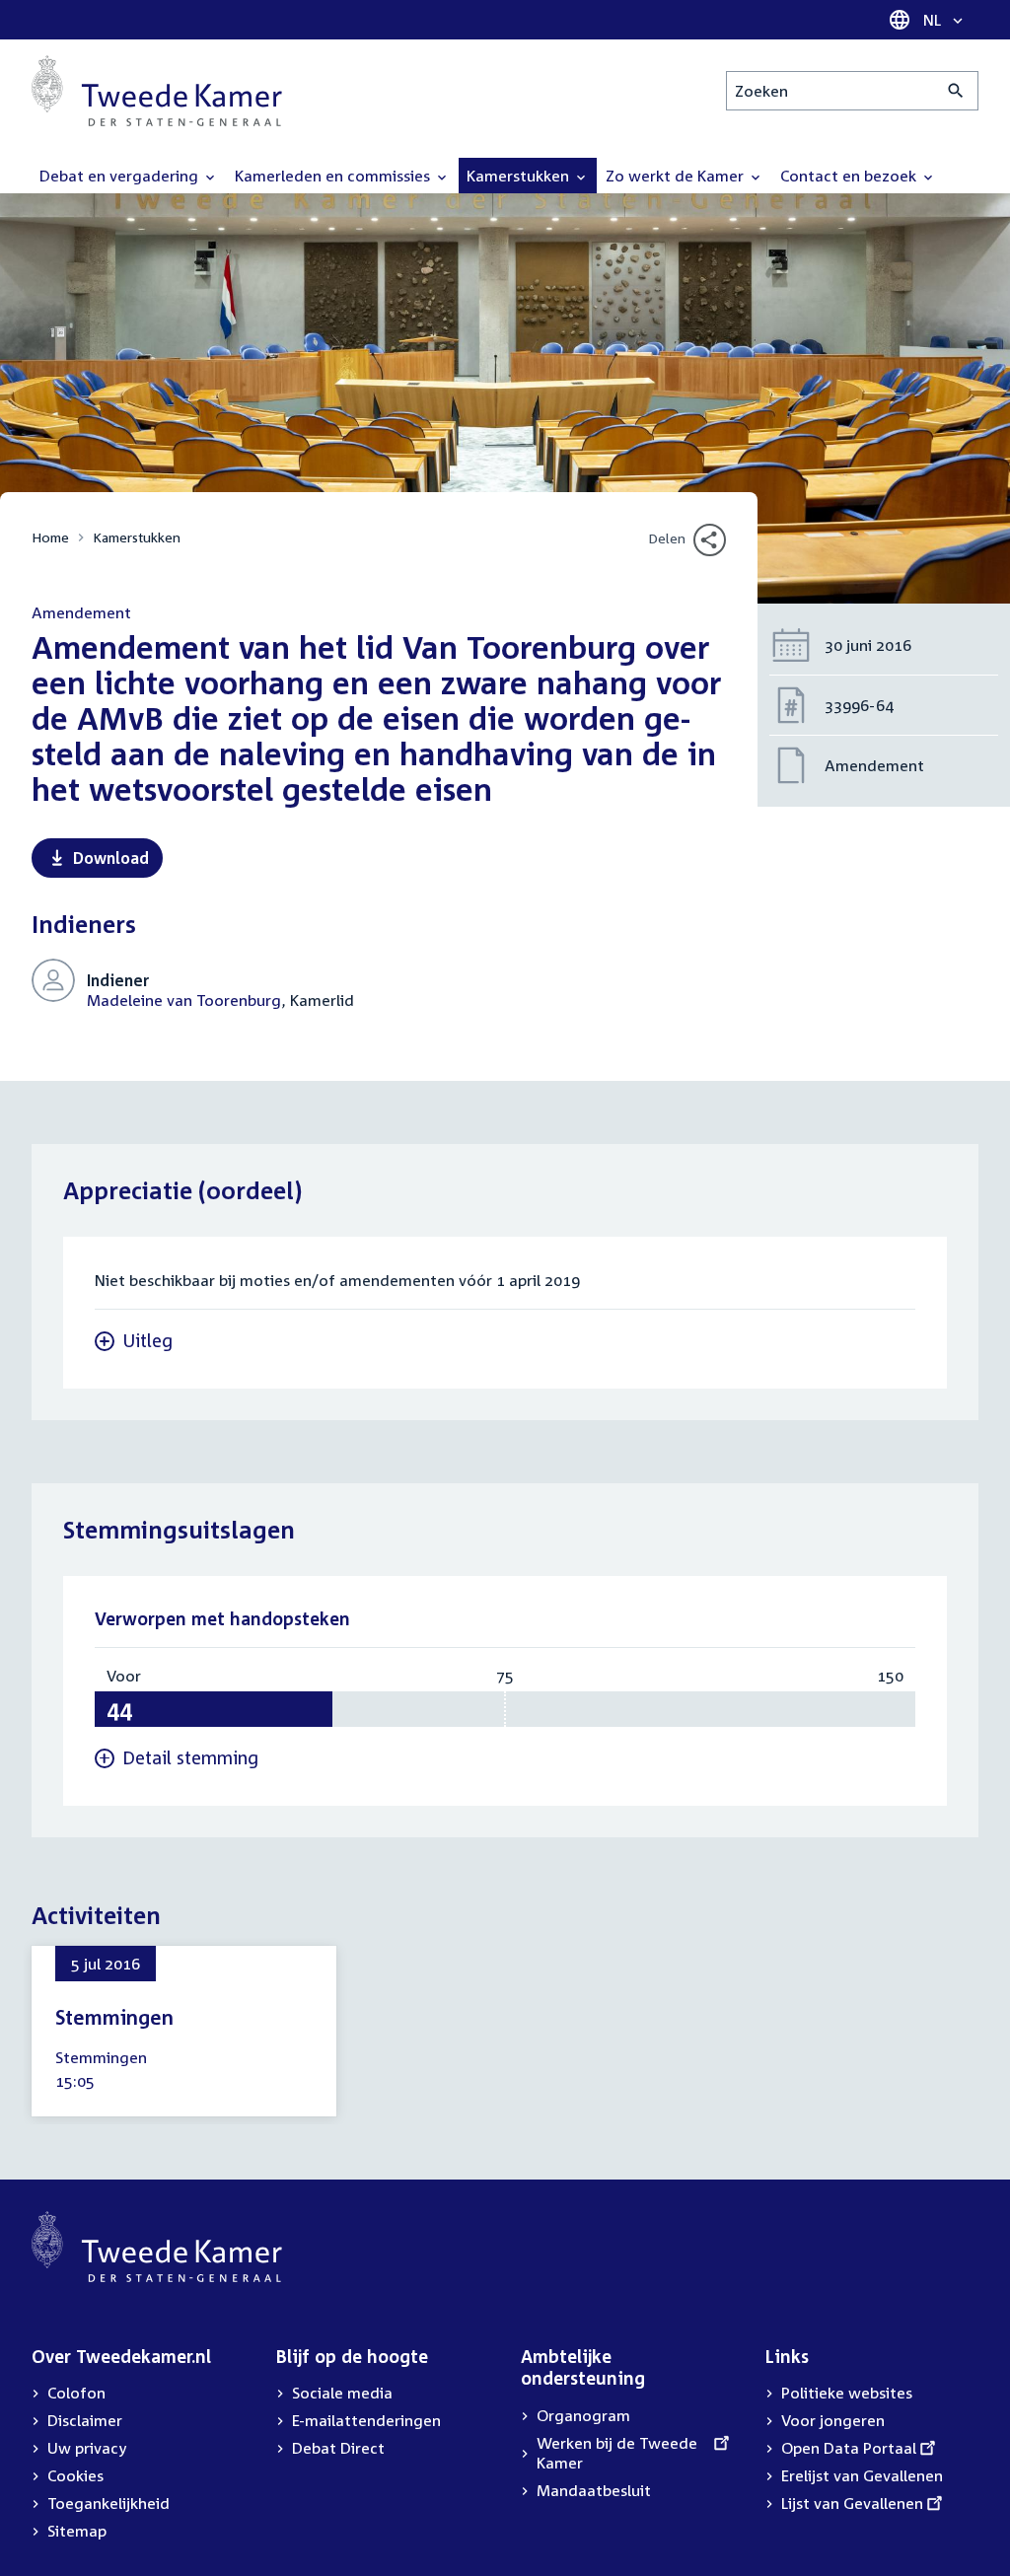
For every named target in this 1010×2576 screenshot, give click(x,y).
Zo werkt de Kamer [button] (677, 176)
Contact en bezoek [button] (850, 176)
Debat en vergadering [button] (121, 176)
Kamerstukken (137, 537)
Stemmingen (114, 2017)
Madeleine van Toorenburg (184, 1000)
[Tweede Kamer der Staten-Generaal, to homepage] (157, 91)
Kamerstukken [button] (520, 176)
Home (50, 537)
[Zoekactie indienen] (956, 91)
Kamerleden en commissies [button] (334, 176)
